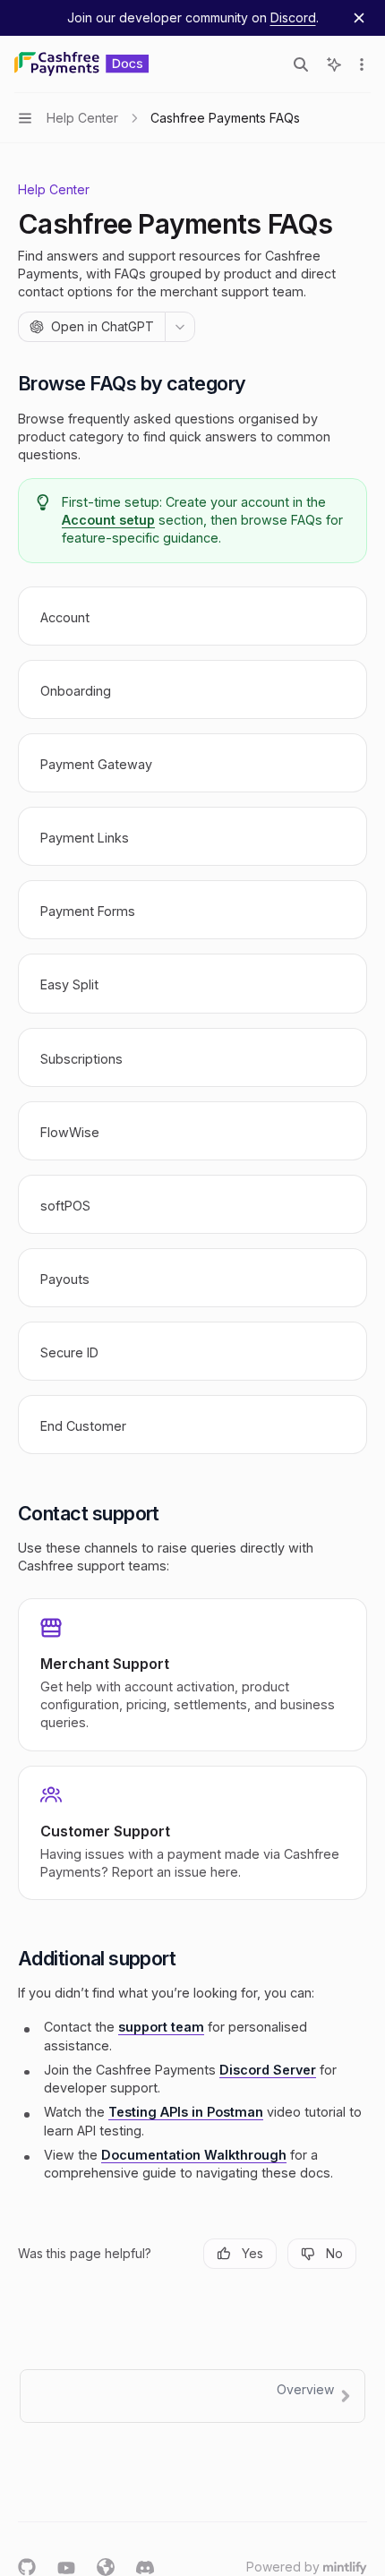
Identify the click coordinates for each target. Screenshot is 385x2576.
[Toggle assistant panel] (334, 64)
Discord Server (268, 2070)
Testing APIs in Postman (186, 2112)
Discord (293, 17)
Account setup (108, 520)
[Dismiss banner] (359, 18)
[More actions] (362, 64)
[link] (192, 616)
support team (161, 2027)
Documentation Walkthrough (194, 2155)
